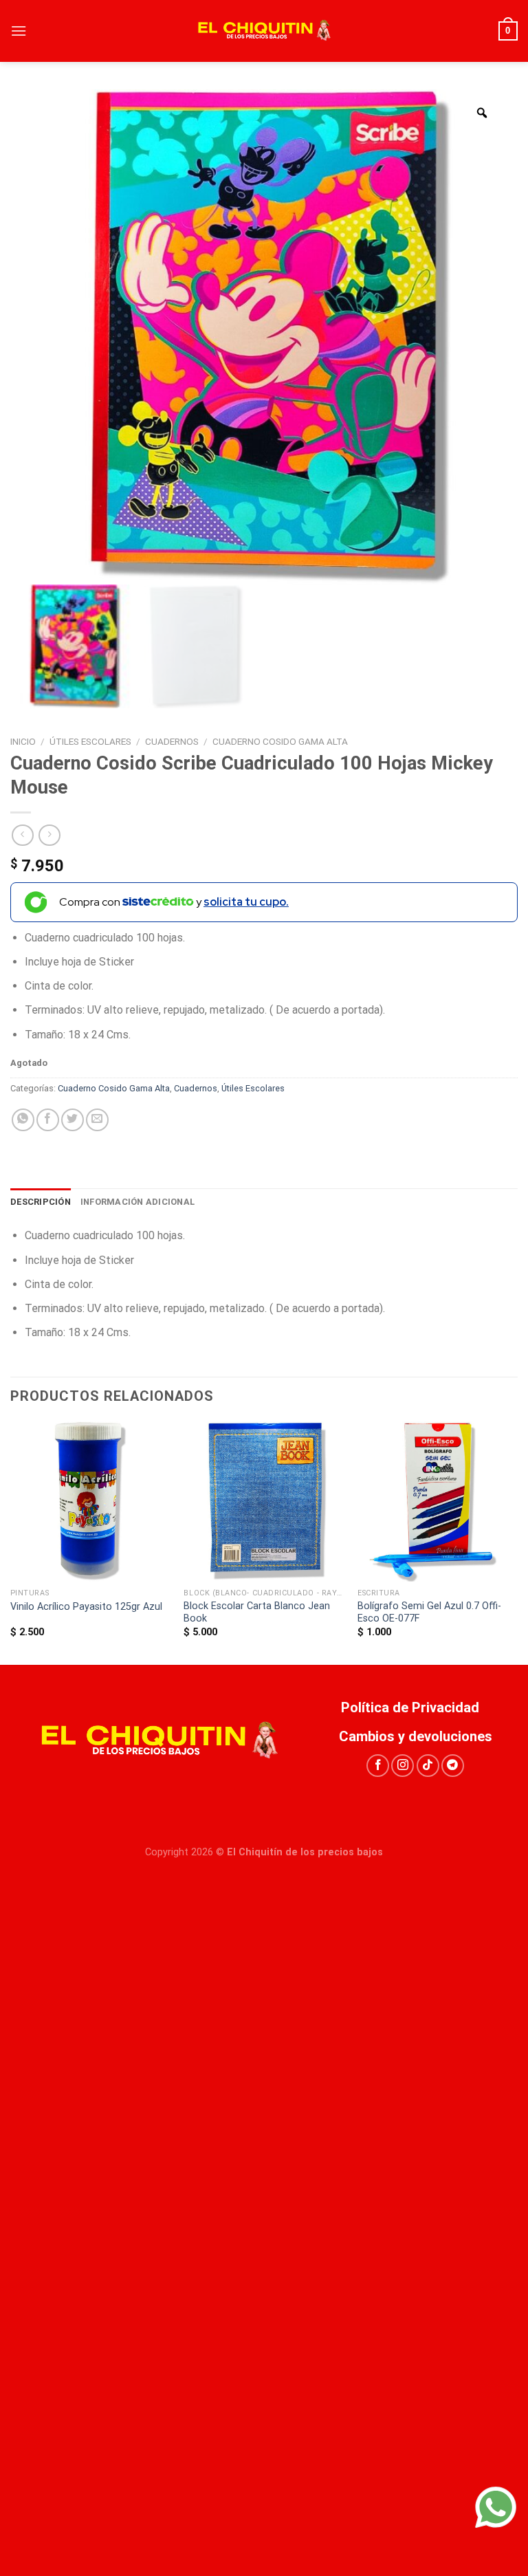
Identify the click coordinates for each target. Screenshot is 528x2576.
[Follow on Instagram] (403, 1766)
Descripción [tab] (41, 1202)
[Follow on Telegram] (453, 1766)
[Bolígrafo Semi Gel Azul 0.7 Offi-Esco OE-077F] (438, 1502)
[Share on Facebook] (48, 1120)
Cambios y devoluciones (416, 1736)
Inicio (23, 741)
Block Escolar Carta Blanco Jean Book (257, 1613)
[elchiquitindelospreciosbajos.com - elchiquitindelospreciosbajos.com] (264, 31)
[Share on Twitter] (73, 1120)
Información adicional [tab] (137, 1202)
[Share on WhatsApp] (23, 1120)
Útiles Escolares (90, 741)
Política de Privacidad (415, 1707)
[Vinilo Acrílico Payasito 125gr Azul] (90, 1502)
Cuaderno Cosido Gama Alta (280, 741)
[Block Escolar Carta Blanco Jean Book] (264, 1502)
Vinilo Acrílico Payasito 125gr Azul (86, 1607)
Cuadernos (172, 741)
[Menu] (19, 31)
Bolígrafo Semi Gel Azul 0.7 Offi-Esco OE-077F (429, 1613)
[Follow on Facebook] (378, 1766)
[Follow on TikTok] (428, 1766)
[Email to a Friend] (97, 1120)
